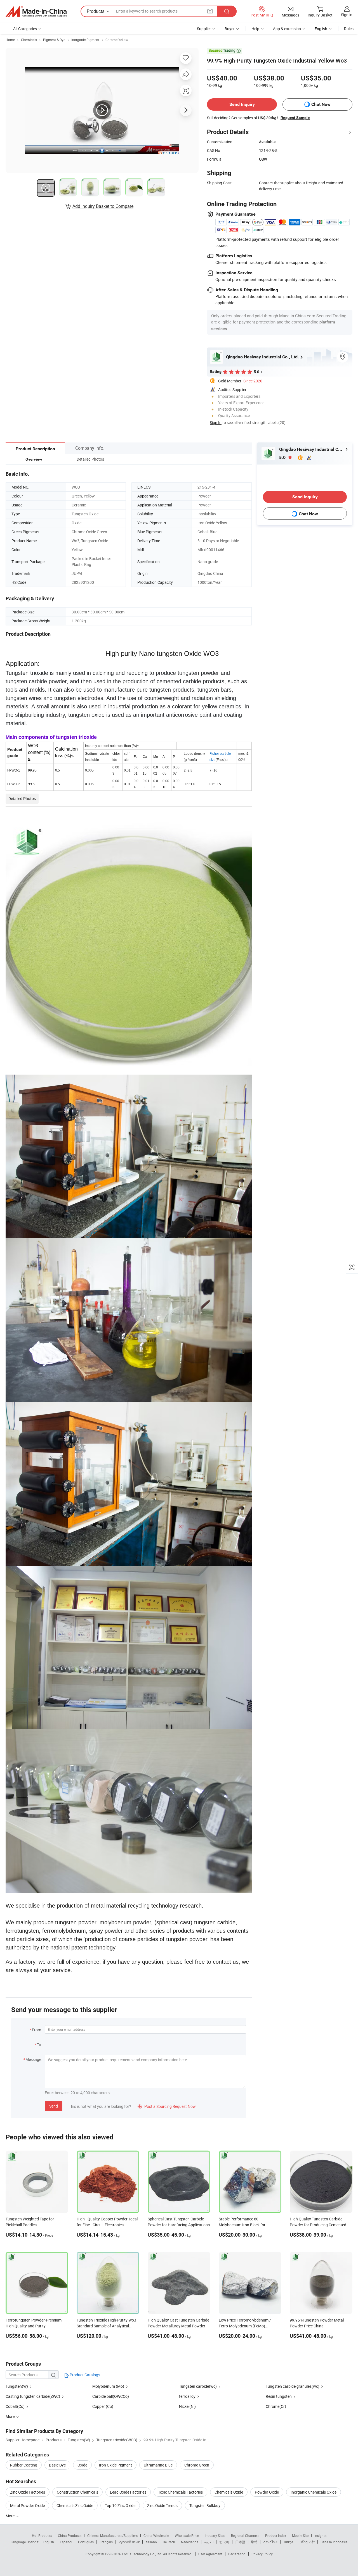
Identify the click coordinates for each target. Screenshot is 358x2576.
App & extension (287, 29)
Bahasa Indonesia (334, 2542)
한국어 (224, 2542)
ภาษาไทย (270, 2542)
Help (255, 29)
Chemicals (29, 40)
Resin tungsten (279, 2396)
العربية (209, 2542)
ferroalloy (187, 2396)
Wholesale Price (187, 2535)
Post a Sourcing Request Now (167, 2106)
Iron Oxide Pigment (116, 2465)
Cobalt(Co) (15, 2406)
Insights (320, 2535)
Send (54, 2106)
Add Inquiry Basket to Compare (103, 206)
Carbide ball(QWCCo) (111, 2396)
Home (10, 40)
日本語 (240, 2542)
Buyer (230, 29)
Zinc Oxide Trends (162, 2505)
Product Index (276, 2535)
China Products (70, 2535)
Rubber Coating (24, 2465)
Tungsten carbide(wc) (198, 2386)
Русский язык (129, 2542)
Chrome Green (197, 2465)
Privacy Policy (262, 2554)
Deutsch (169, 2542)
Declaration (237, 2554)
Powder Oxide (267, 2492)
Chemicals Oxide (229, 2492)
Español (66, 2542)
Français (106, 2542)
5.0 (283, 457)
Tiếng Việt (307, 2542)
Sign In (216, 422)
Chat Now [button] (321, 104)
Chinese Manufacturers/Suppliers (112, 2535)
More (10, 2516)
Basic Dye (57, 2465)
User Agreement (210, 2554)
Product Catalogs (84, 2375)
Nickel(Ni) (187, 2406)
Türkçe (288, 2542)
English (48, 2542)
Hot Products (42, 2535)
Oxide (82, 2465)
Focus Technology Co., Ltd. (143, 2554)
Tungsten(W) (17, 2386)
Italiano (151, 2542)
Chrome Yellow (117, 40)
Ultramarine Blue (158, 2465)
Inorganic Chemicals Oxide (314, 2492)
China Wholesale (156, 2535)
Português (86, 2542)
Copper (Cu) (103, 2406)
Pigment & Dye (54, 40)
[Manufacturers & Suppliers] (36, 11)
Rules (349, 29)
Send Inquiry (242, 104)
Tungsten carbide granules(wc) (293, 2386)
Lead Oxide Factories (128, 2492)
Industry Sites (215, 2535)
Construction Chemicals (77, 2492)
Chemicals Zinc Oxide (75, 2505)
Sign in (347, 15)
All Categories (25, 29)
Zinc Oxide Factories (28, 2492)
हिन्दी (254, 2542)
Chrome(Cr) (276, 2406)
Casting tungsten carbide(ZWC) (33, 2396)
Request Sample (295, 118)
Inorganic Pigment (85, 40)
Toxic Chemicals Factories (180, 2492)
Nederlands (190, 2542)
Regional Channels (245, 2535)
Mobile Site (300, 2535)
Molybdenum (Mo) (108, 2386)
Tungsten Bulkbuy (205, 2505)
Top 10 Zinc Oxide (120, 2505)
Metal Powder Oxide (27, 2505)
